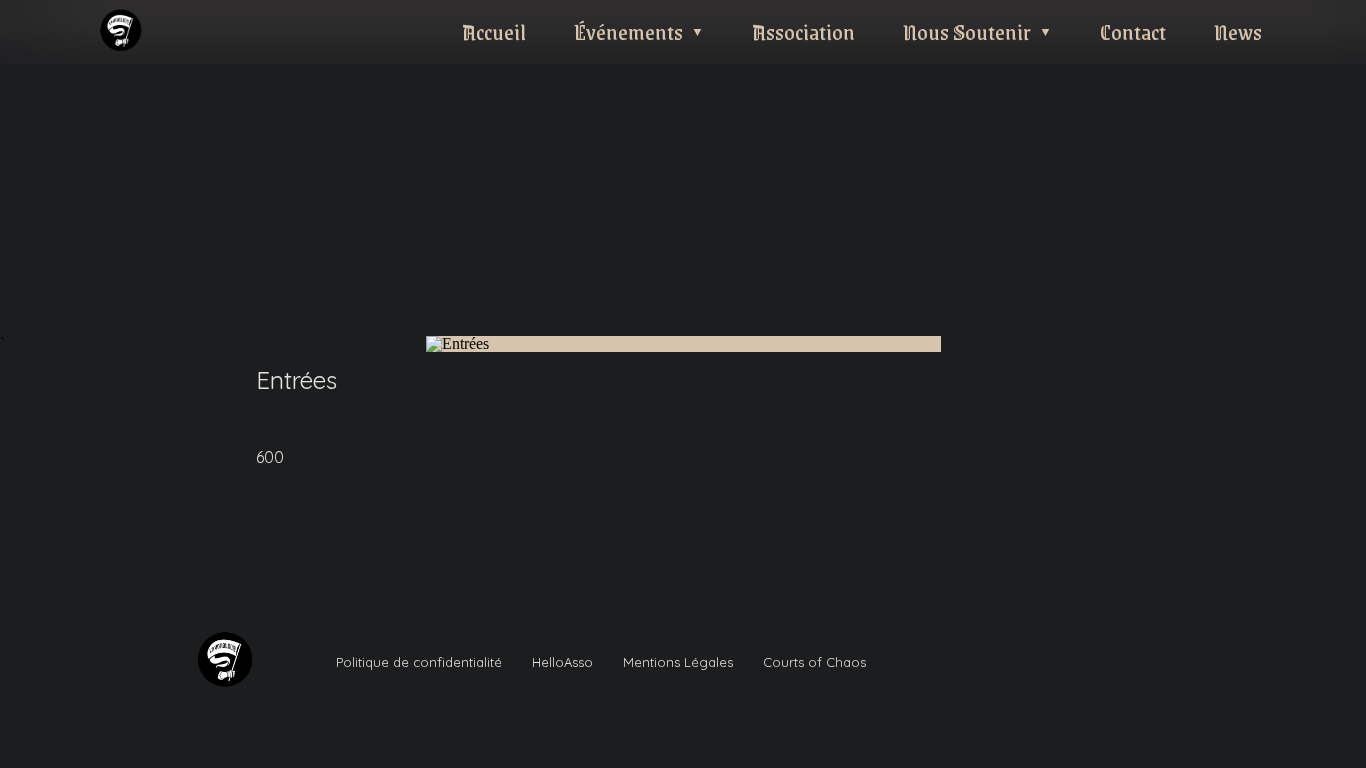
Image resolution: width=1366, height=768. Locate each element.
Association (803, 31)
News (1238, 31)
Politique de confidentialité (419, 662)
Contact (1133, 31)
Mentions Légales (678, 662)
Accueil (494, 31)
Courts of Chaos (814, 662)
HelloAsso (562, 662)
